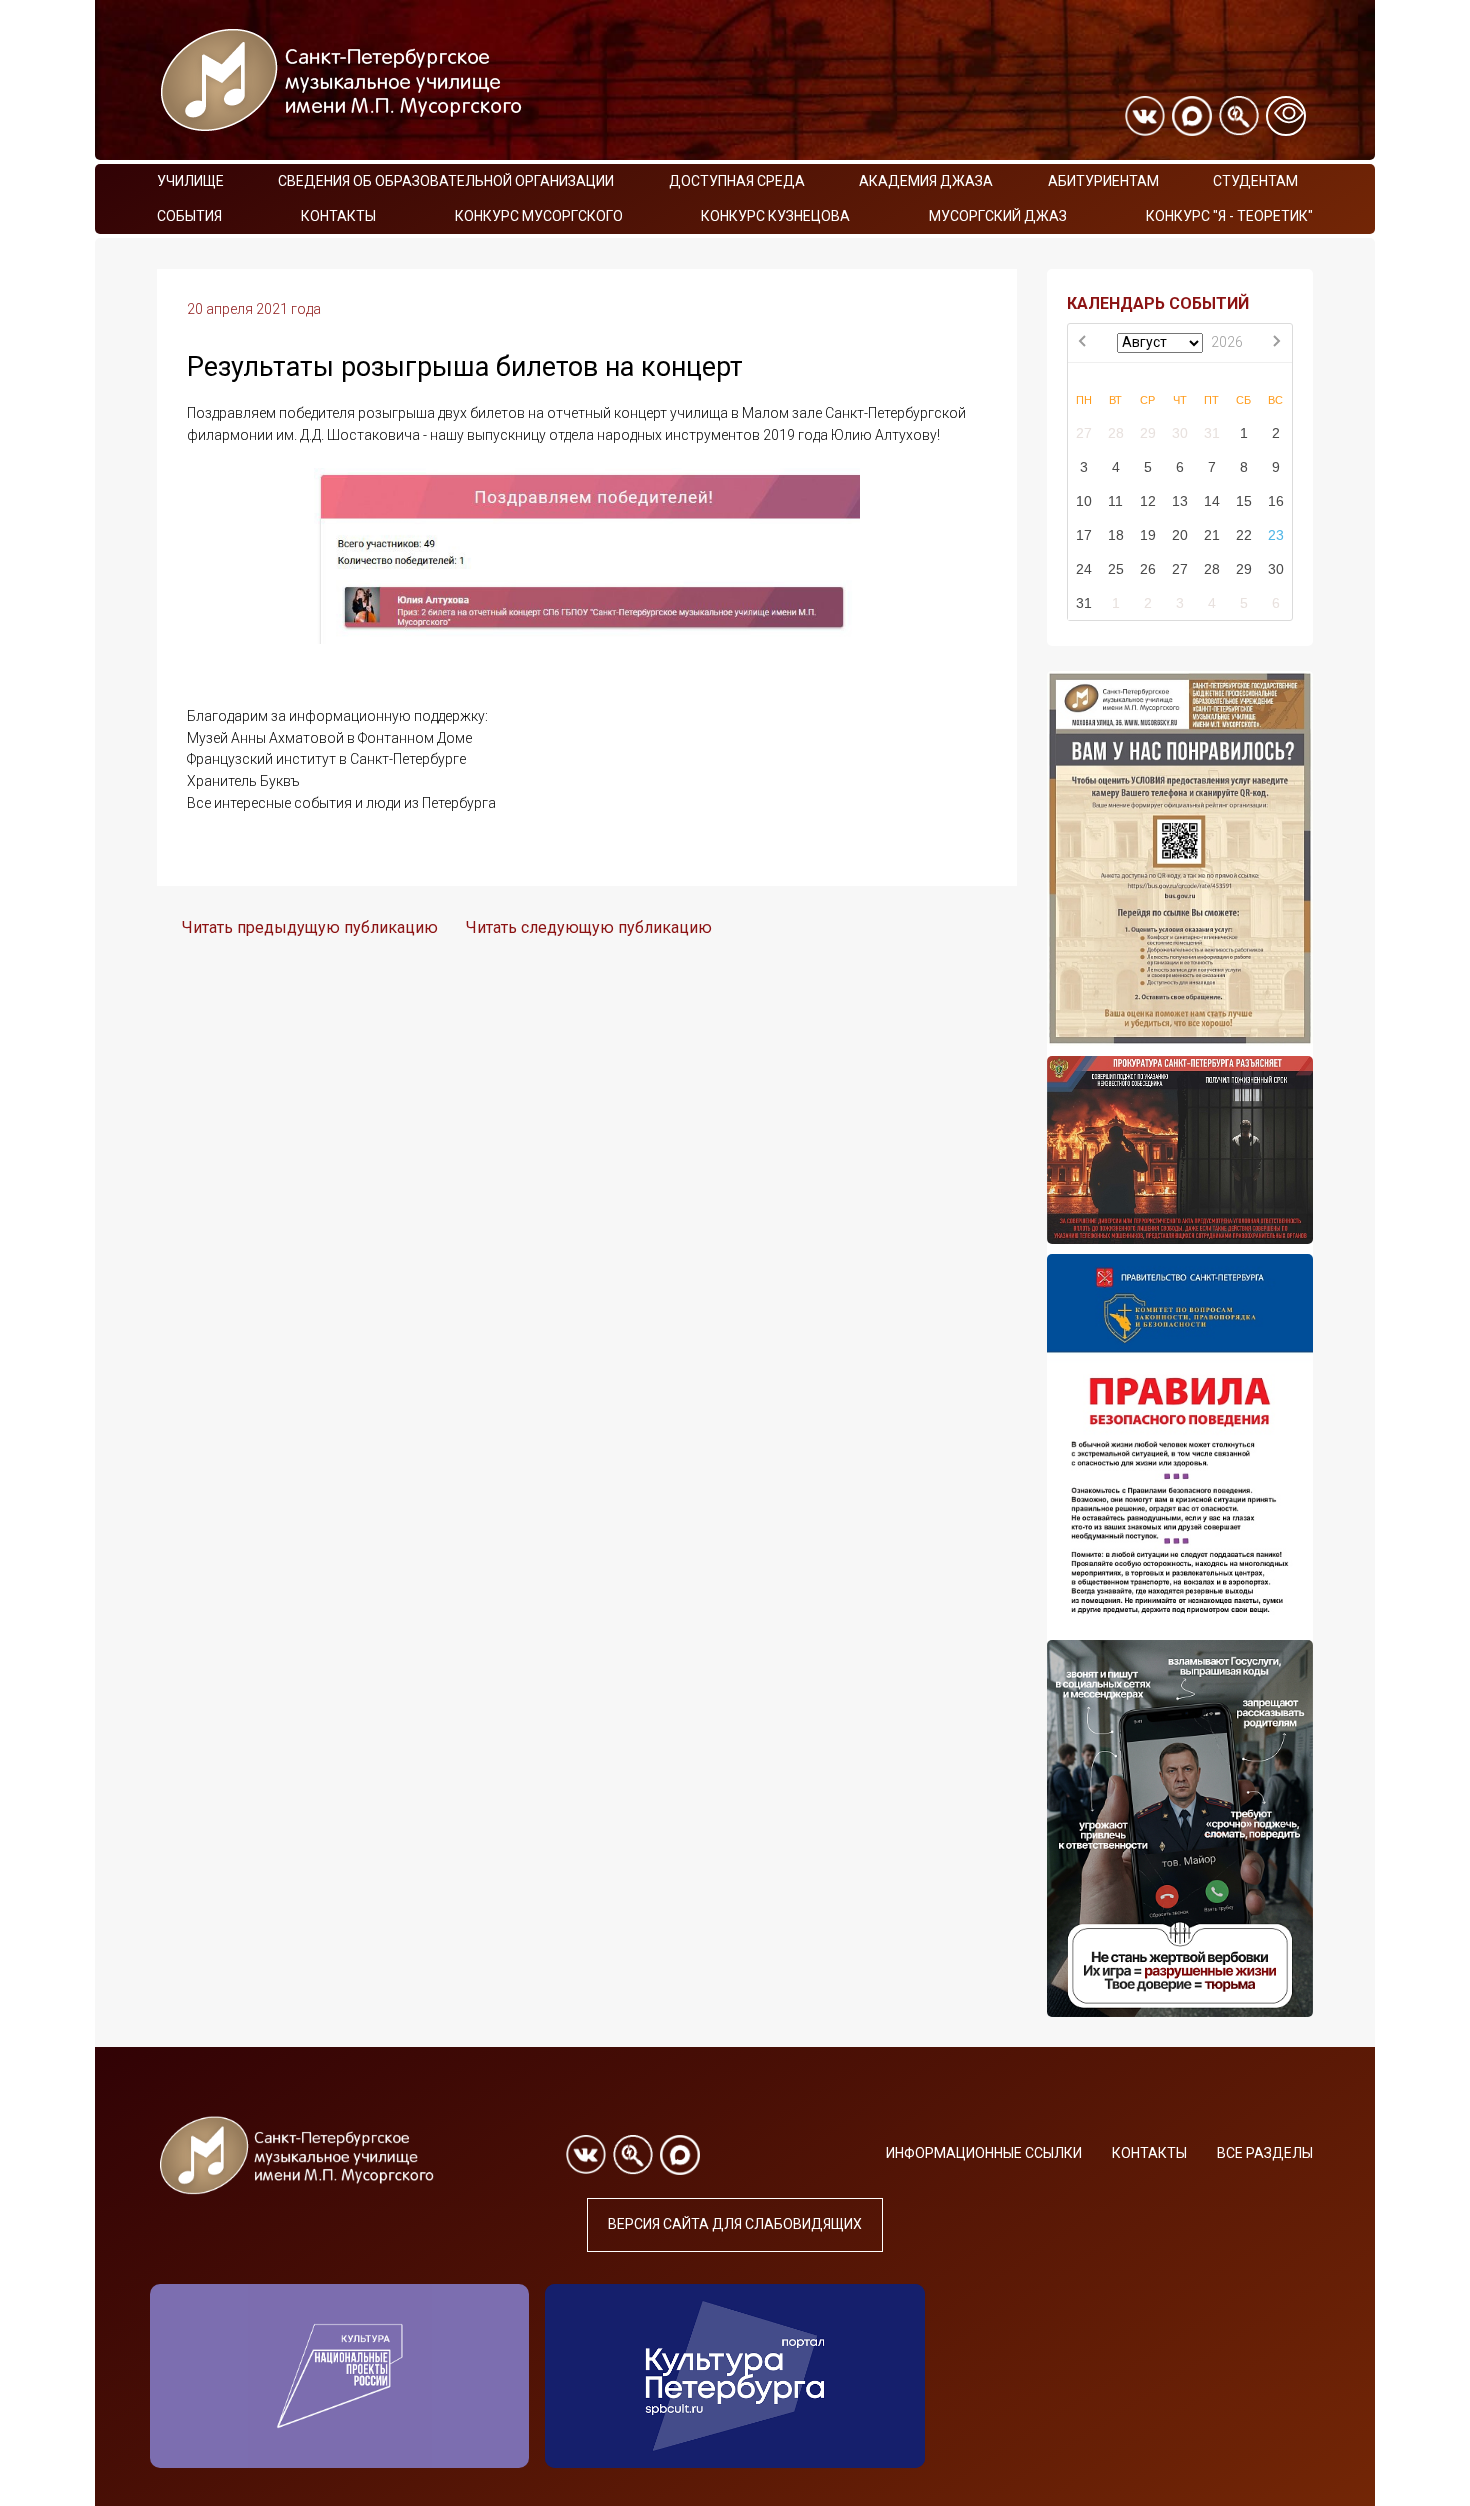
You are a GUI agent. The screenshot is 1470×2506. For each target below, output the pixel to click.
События (189, 216)
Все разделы (1265, 2153)
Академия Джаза (926, 181)
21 (1212, 535)
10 (1084, 501)
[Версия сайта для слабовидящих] (1286, 116)
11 (1115, 501)
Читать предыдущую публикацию (310, 927)
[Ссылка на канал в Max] (1192, 116)
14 (1212, 501)
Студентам (1255, 181)
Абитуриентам (1103, 181)
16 (1276, 501)
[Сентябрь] (1276, 343)
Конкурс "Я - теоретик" (1229, 216)
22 (1244, 535)
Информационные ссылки (984, 2153)
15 (1244, 501)
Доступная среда (737, 181)
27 (1084, 433)
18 (1116, 535)
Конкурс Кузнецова (775, 216)
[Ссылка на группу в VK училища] (1145, 116)
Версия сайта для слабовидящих (735, 2224)
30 (1180, 433)
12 (1148, 501)
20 (1180, 535)
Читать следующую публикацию (589, 927)
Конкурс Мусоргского (539, 216)
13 (1180, 501)
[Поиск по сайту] (1239, 116)
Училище (190, 181)
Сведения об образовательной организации (446, 181)
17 (1084, 535)
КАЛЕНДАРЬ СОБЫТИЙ (1158, 303)
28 (1116, 433)
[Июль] (1084, 343)
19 (1148, 535)
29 (1148, 433)
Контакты (338, 216)
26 (1148, 569)
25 (1116, 569)
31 (1212, 433)
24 (1084, 569)
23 (1276, 535)
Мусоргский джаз (998, 216)
